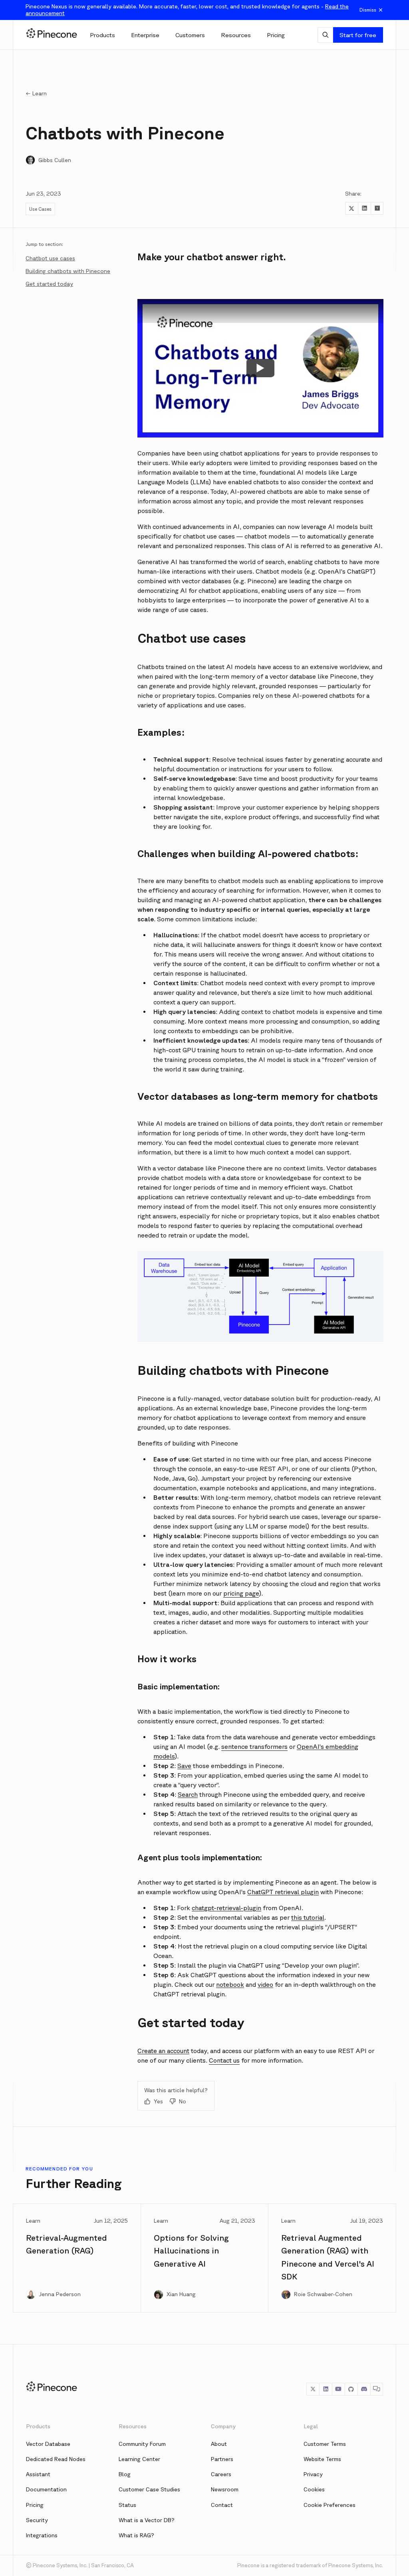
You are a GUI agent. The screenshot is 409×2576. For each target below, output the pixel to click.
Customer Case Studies (149, 2489)
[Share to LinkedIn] (364, 208)
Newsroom (225, 2489)
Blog (125, 2474)
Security (37, 2520)
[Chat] (377, 2389)
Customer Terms (325, 2444)
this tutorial (308, 1917)
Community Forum (142, 2444)
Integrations (42, 2535)
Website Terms (322, 2459)
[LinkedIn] (326, 2389)
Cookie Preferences (330, 2505)
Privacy (313, 2474)
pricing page (241, 1593)
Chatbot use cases (50, 258)
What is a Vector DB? (147, 2520)
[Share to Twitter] (351, 208)
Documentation (46, 2489)
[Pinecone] (52, 35)
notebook (230, 1984)
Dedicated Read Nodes (56, 2459)
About (219, 2444)
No (183, 2101)
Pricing (35, 2505)
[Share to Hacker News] (377, 208)
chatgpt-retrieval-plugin (226, 1908)
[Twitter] (313, 2389)
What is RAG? (136, 2535)
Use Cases (40, 209)
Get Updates (66, 432)
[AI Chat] (325, 35)
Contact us (224, 2060)
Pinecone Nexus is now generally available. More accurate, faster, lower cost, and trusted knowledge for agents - (187, 10)
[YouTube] (338, 2389)
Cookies (314, 2489)
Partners (222, 2459)
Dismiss (368, 10)
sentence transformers (254, 1746)
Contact (222, 2505)
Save (184, 1766)
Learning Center (139, 2459)
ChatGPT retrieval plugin (283, 1892)
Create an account (163, 2051)
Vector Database (48, 2444)
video (265, 1984)
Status (127, 2505)
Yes (158, 2101)
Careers (221, 2474)
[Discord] (364, 2389)
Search (188, 1794)
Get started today (49, 284)
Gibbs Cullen (55, 160)
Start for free (358, 35)
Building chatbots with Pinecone (68, 271)
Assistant (38, 2474)
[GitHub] (351, 2389)
